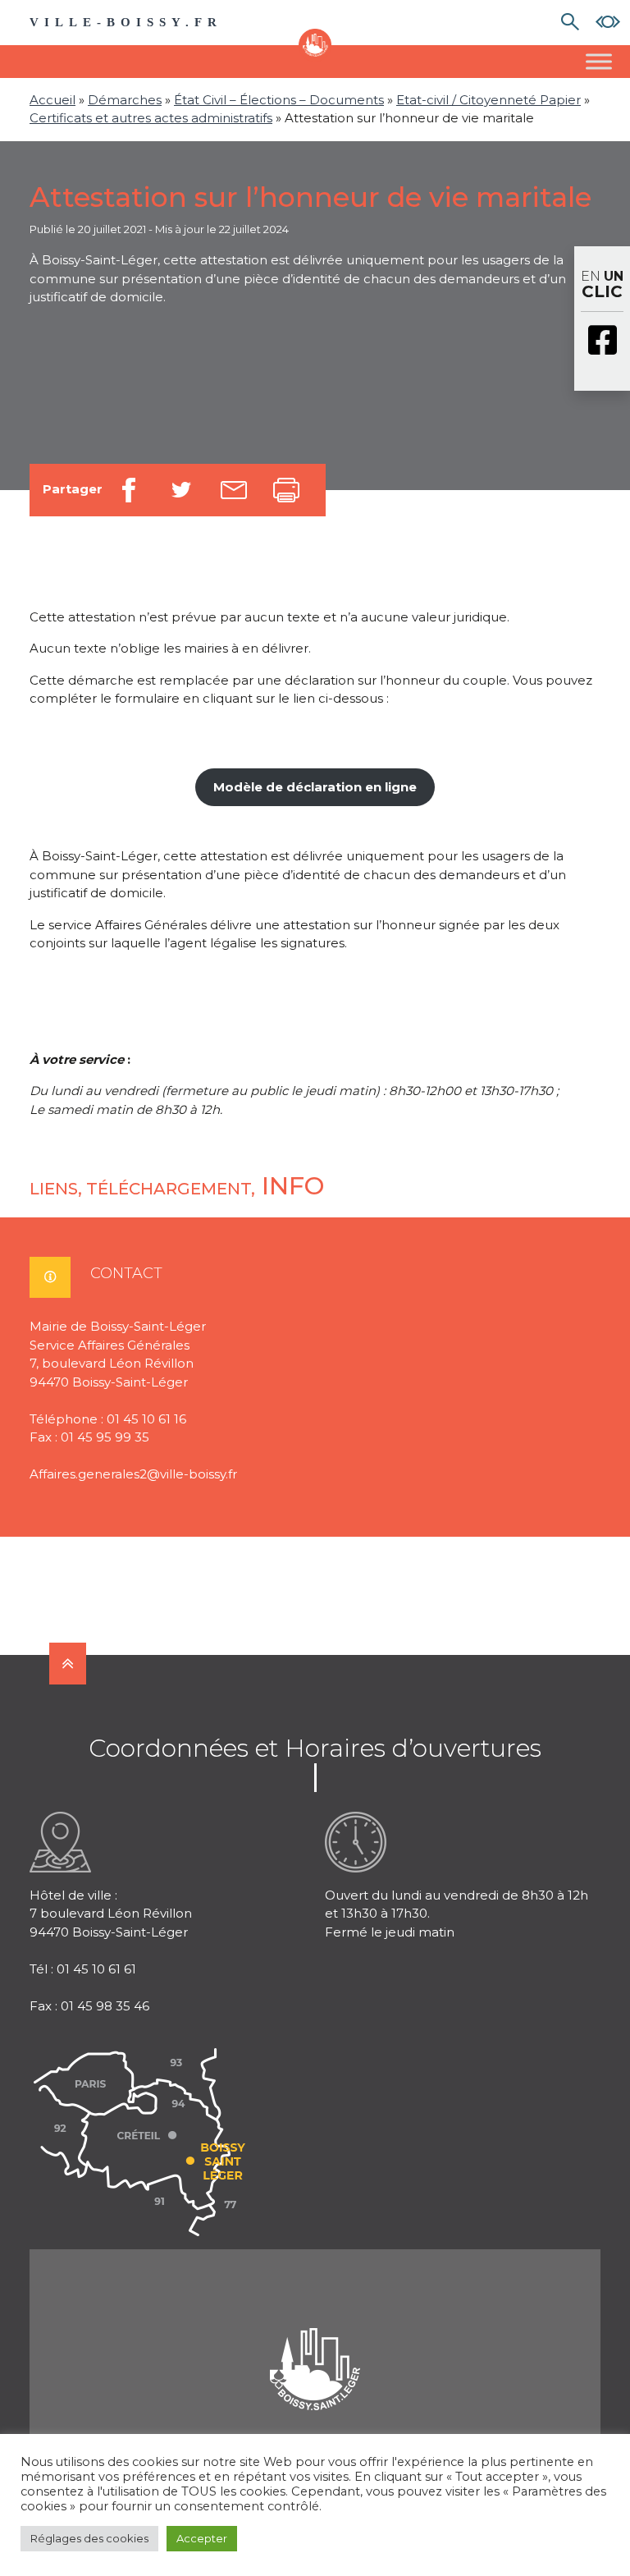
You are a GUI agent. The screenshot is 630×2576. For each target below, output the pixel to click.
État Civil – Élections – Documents (279, 100)
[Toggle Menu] (599, 61)
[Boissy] (315, 2347)
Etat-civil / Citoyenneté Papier (488, 100)
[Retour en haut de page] (68, 1664)
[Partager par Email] (234, 490)
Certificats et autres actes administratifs (151, 118)
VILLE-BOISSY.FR (126, 22)
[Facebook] (602, 341)
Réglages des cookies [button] (89, 2538)
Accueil (52, 100)
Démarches (125, 100)
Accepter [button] (202, 2538)
